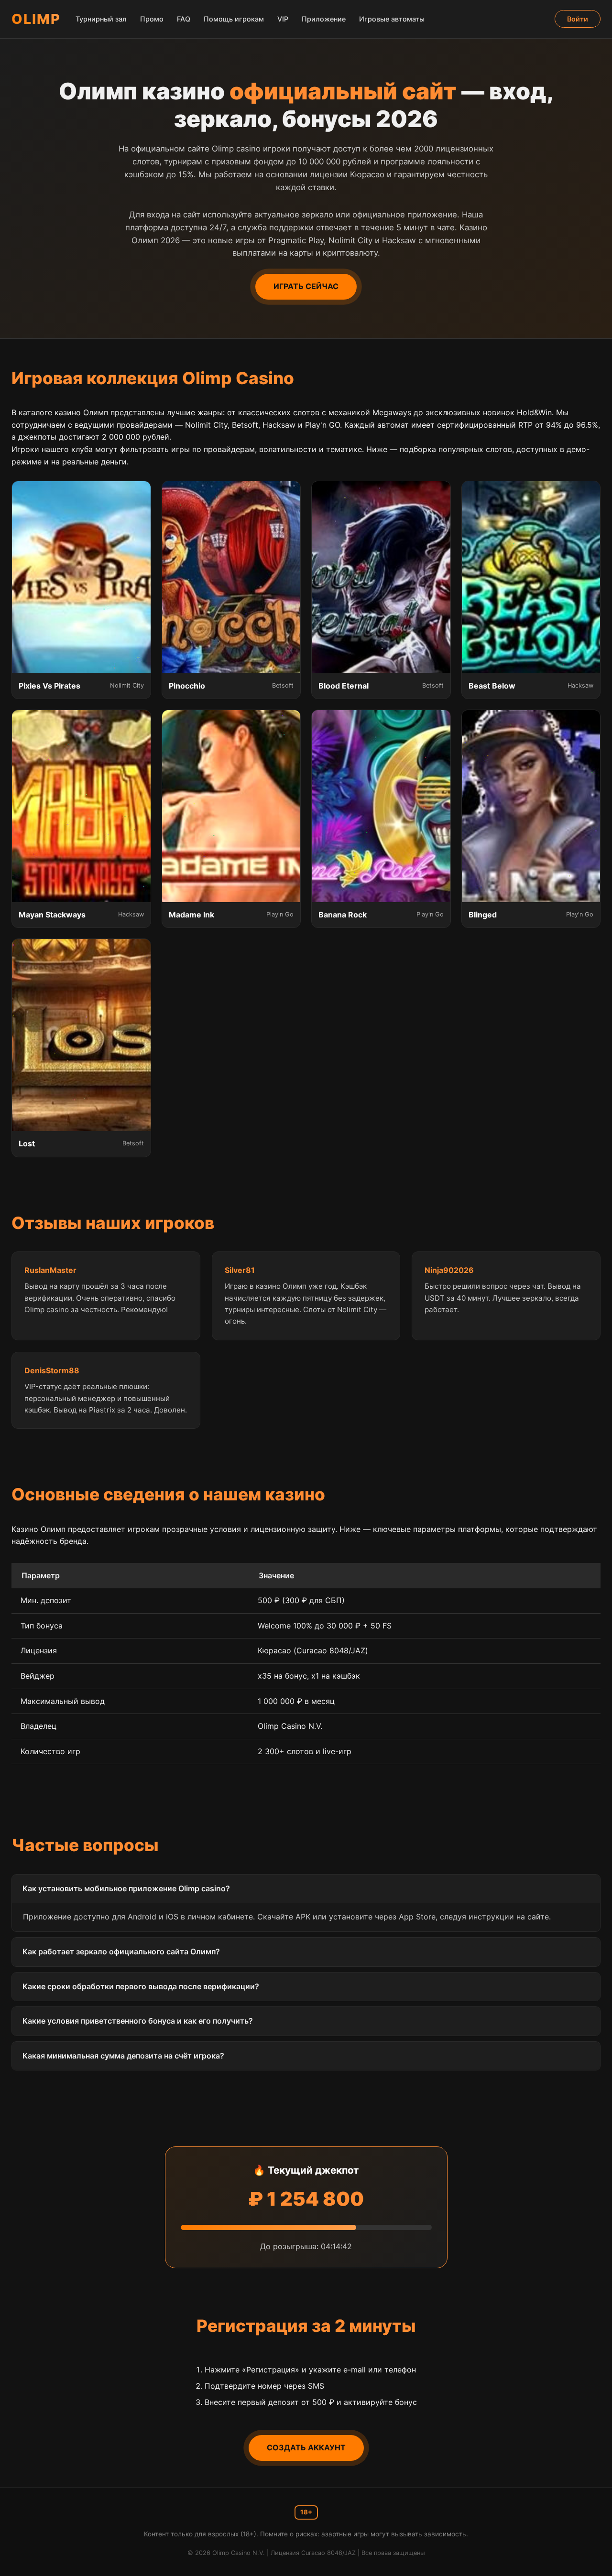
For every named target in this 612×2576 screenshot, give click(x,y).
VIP (283, 19)
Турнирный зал (101, 19)
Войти (578, 19)
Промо (152, 19)
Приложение (324, 19)
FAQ (184, 19)
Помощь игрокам (234, 19)
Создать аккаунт (306, 2447)
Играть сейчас (306, 286)
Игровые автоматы (392, 19)
